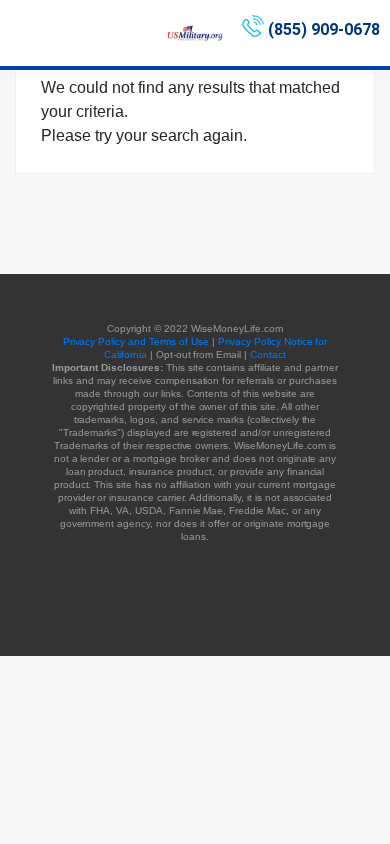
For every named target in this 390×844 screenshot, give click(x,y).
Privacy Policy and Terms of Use (136, 341)
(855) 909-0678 (324, 29)
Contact (268, 354)
